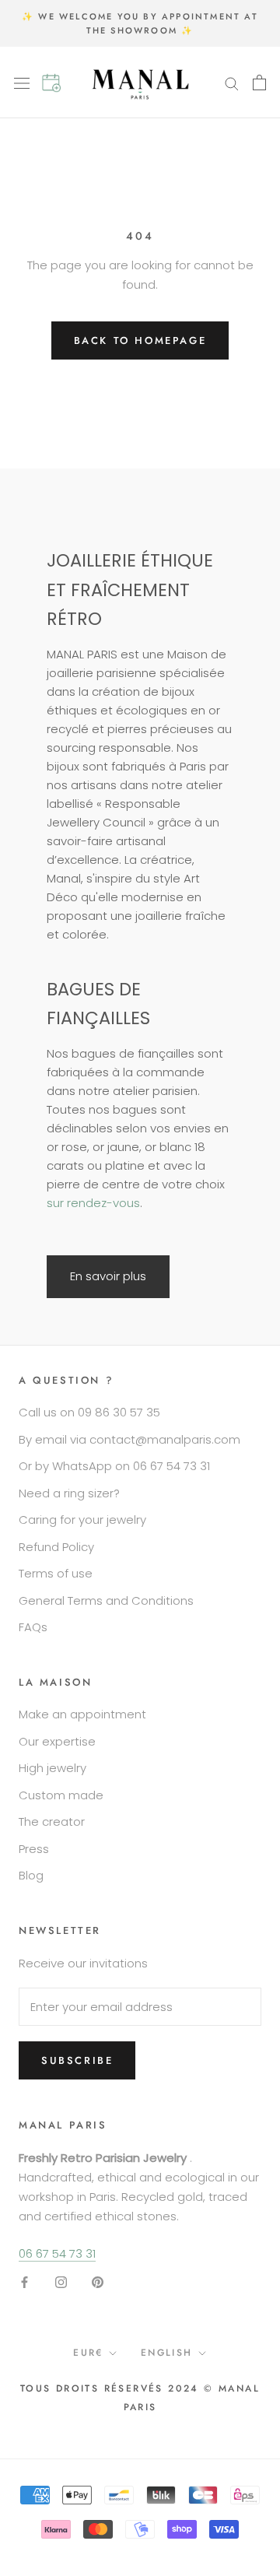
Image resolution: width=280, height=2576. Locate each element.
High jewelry (52, 1768)
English (167, 2353)
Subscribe (77, 2060)
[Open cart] (259, 82)
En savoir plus (108, 1276)
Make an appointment (82, 1714)
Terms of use (56, 1573)
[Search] (232, 82)
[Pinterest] (98, 2282)
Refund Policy (56, 1547)
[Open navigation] (28, 82)
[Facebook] (24, 2282)
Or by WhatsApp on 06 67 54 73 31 (114, 1466)
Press (34, 1849)
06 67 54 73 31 (57, 2253)
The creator (52, 1821)
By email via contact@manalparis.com (129, 1439)
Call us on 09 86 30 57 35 (89, 1412)
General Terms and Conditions (106, 1600)
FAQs (33, 1627)
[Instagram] (61, 2282)
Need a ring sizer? (69, 1493)
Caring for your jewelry (82, 1520)
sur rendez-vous (93, 1203)
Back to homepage (140, 340)
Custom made (61, 1795)
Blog (31, 1875)
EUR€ (88, 2353)
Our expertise (57, 1741)
